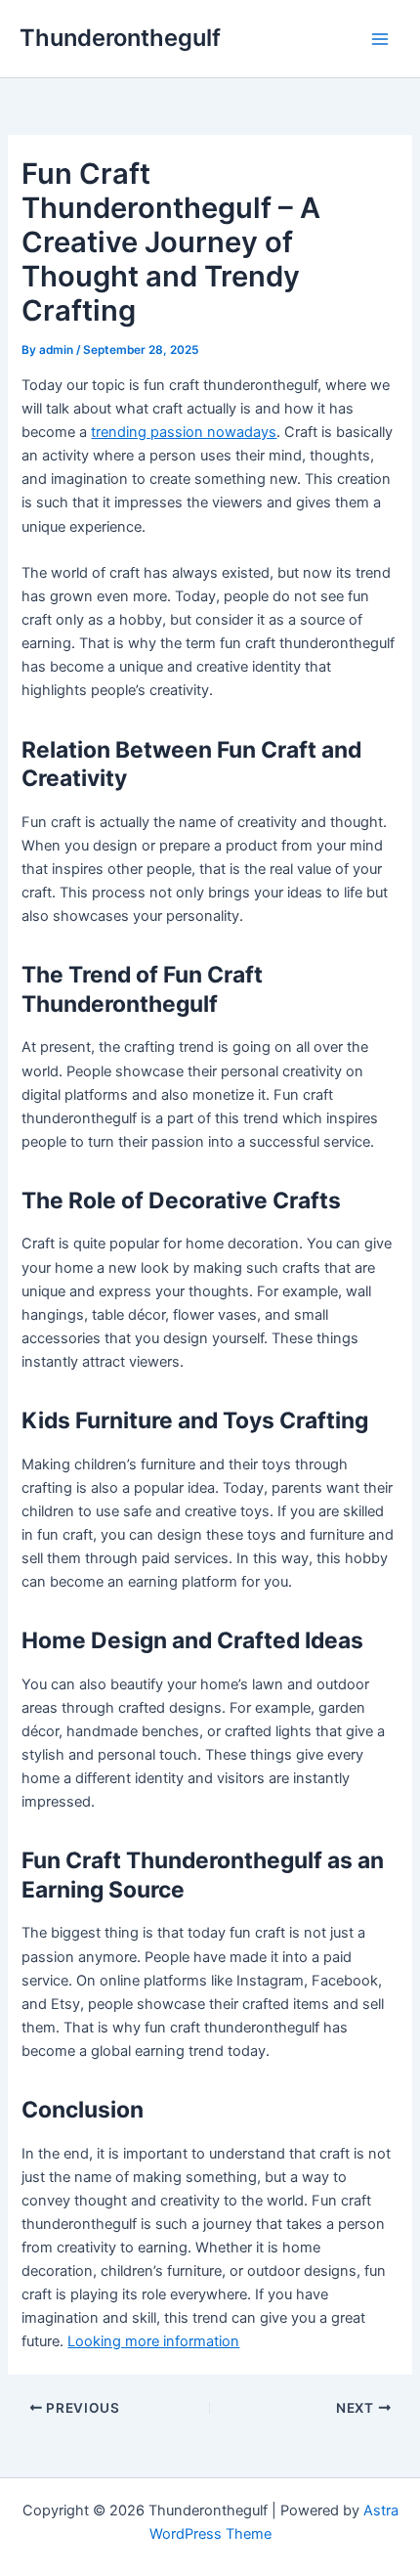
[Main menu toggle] (380, 39)
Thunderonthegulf (120, 38)
